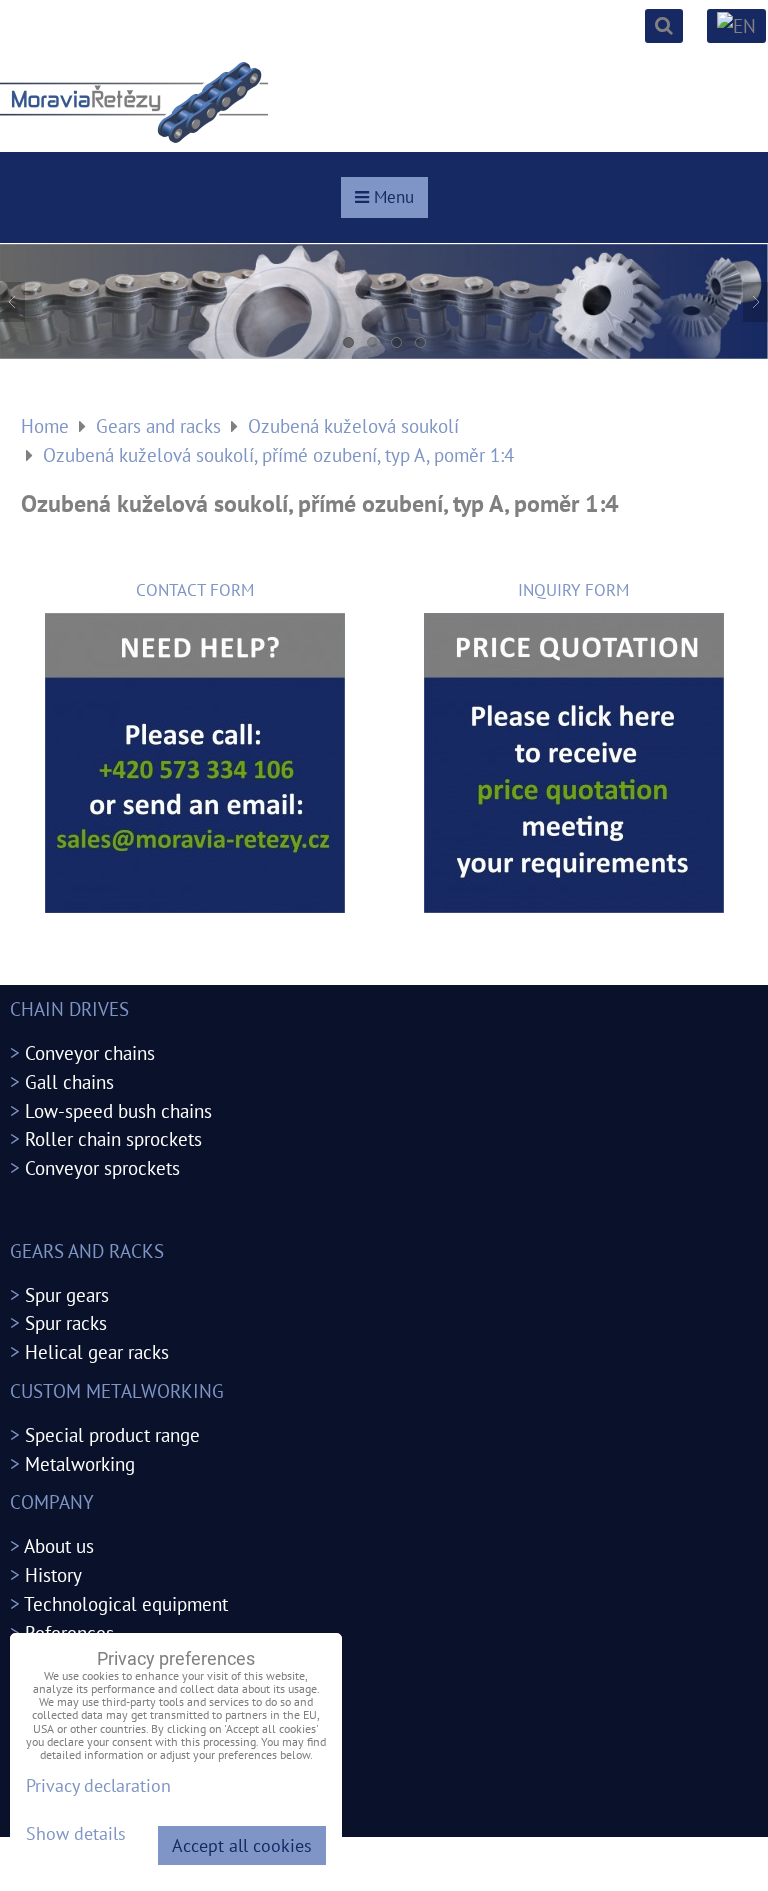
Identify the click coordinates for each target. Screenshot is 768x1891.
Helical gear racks (97, 1351)
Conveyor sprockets (102, 1167)
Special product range (112, 1434)
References (69, 1632)
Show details (76, 1834)
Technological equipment (126, 1603)
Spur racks (66, 1322)
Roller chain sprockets (113, 1138)
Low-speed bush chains (118, 1110)
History (53, 1574)
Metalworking (80, 1463)
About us (59, 1545)
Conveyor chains (90, 1052)
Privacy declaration (98, 1785)
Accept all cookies (242, 1845)
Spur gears (67, 1294)
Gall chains (69, 1081)
